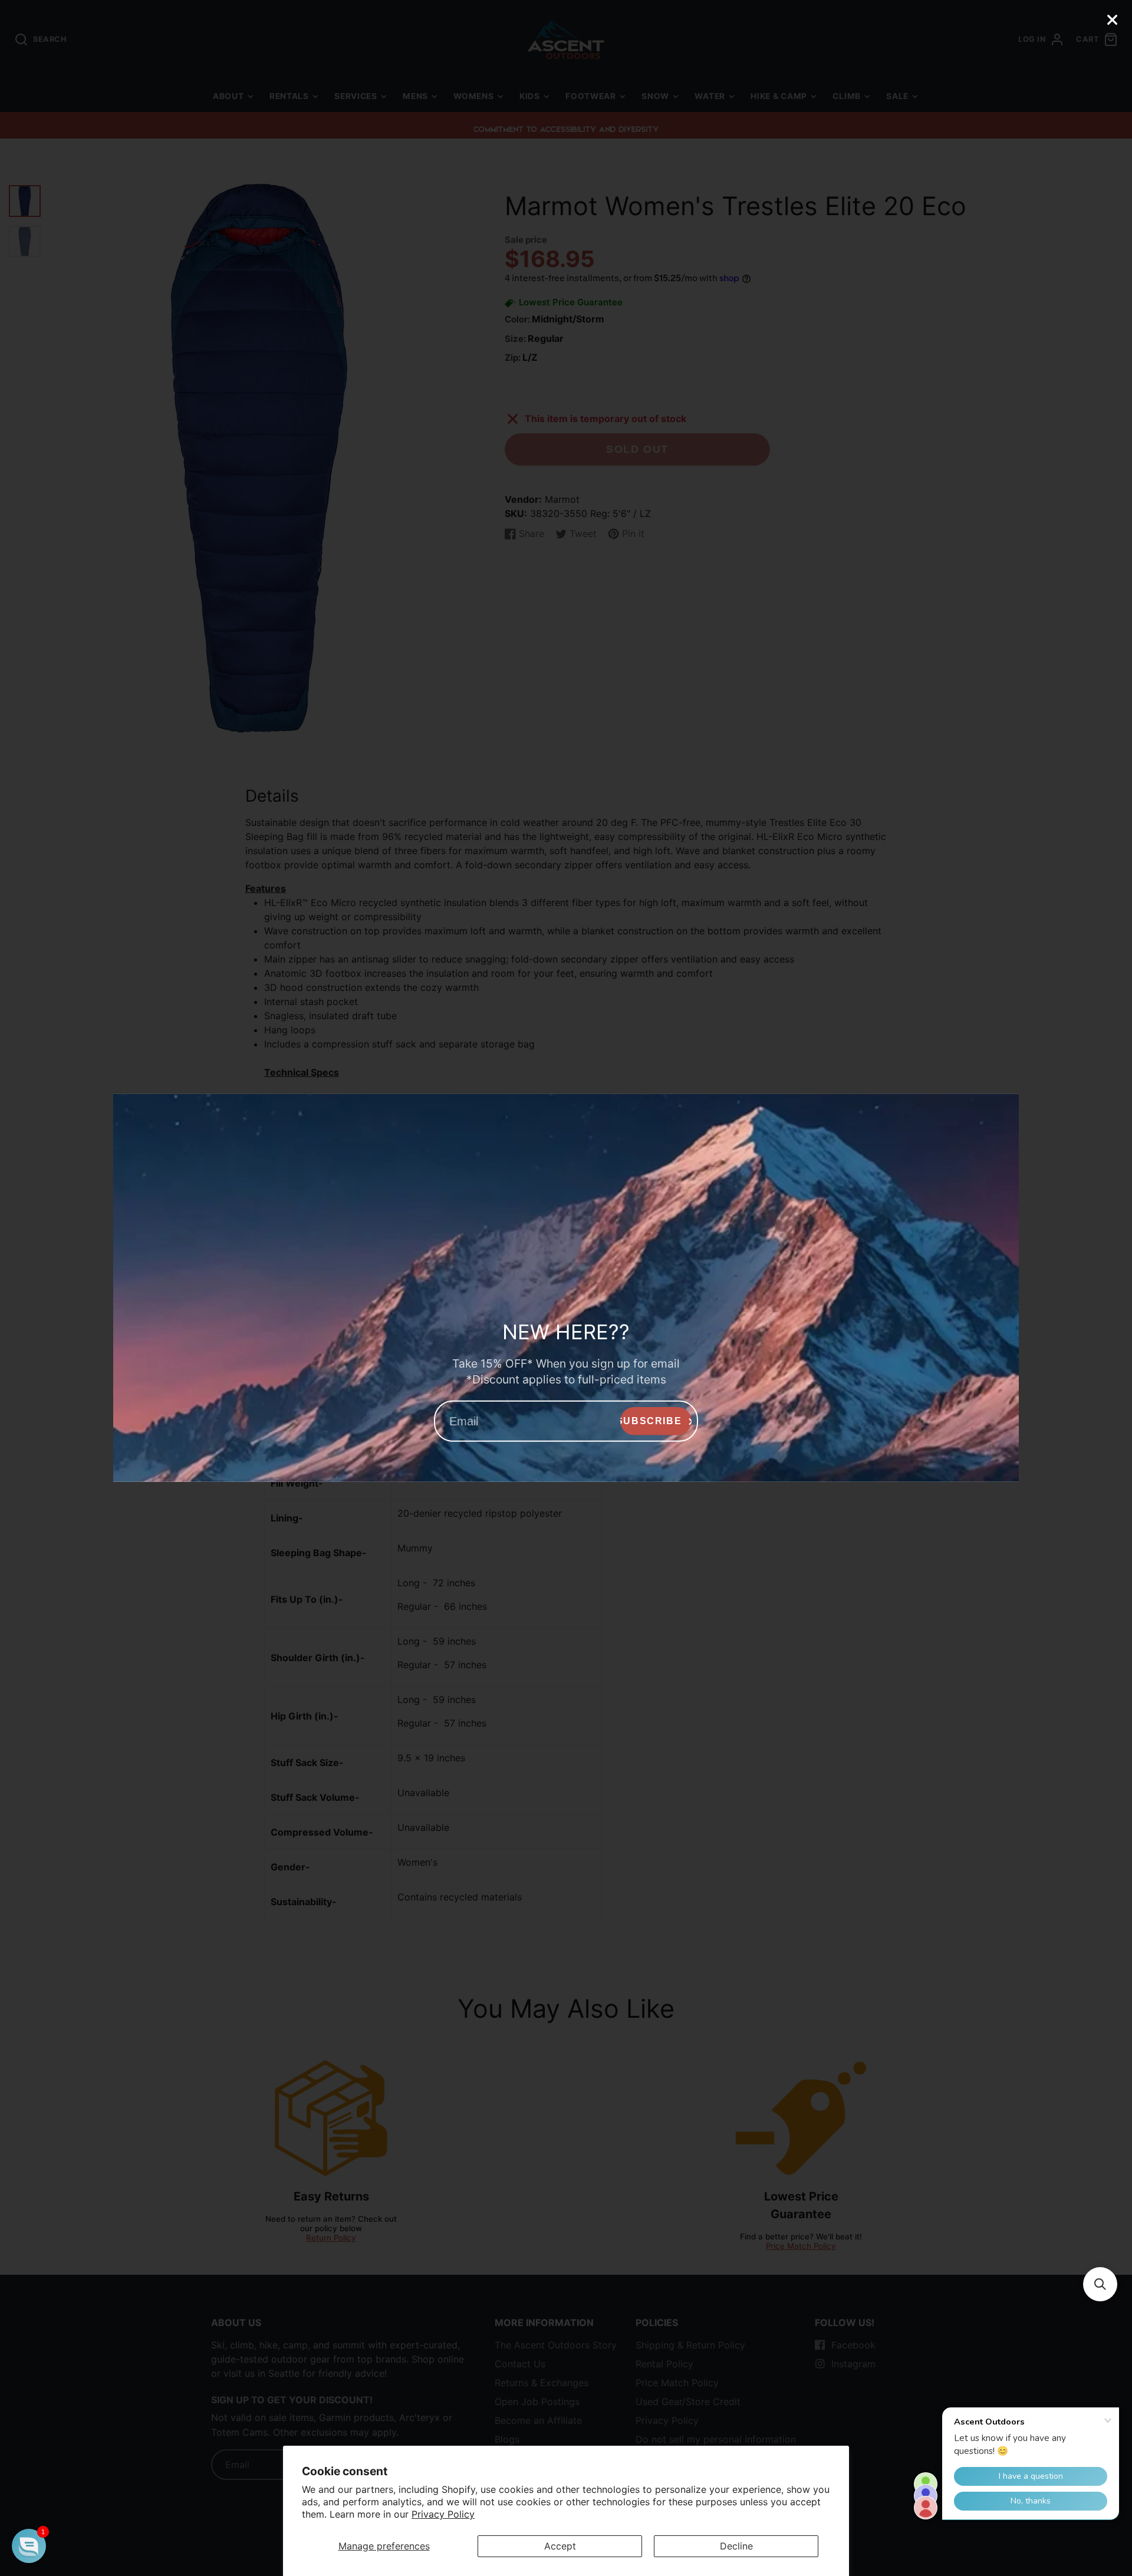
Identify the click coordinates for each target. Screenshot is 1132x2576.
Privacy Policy (443, 2514)
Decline (736, 2546)
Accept (560, 2546)
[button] (1100, 2284)
